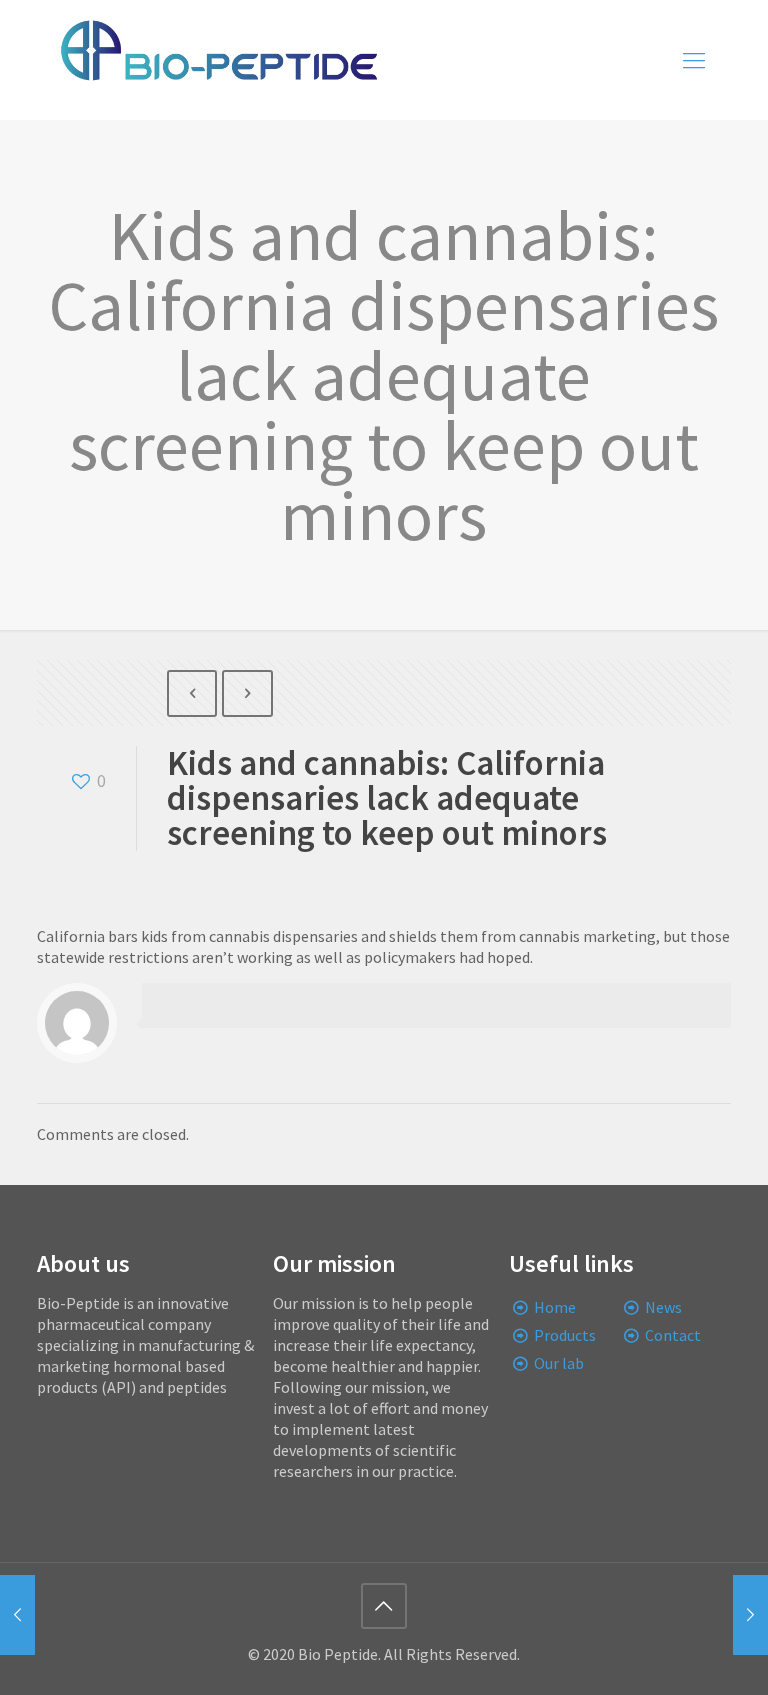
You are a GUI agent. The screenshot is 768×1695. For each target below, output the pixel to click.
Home (555, 1307)
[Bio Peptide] (218, 60)
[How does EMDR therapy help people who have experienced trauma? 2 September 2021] (750, 1615)
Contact (673, 1335)
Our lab (559, 1363)
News (663, 1307)
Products (565, 1335)
